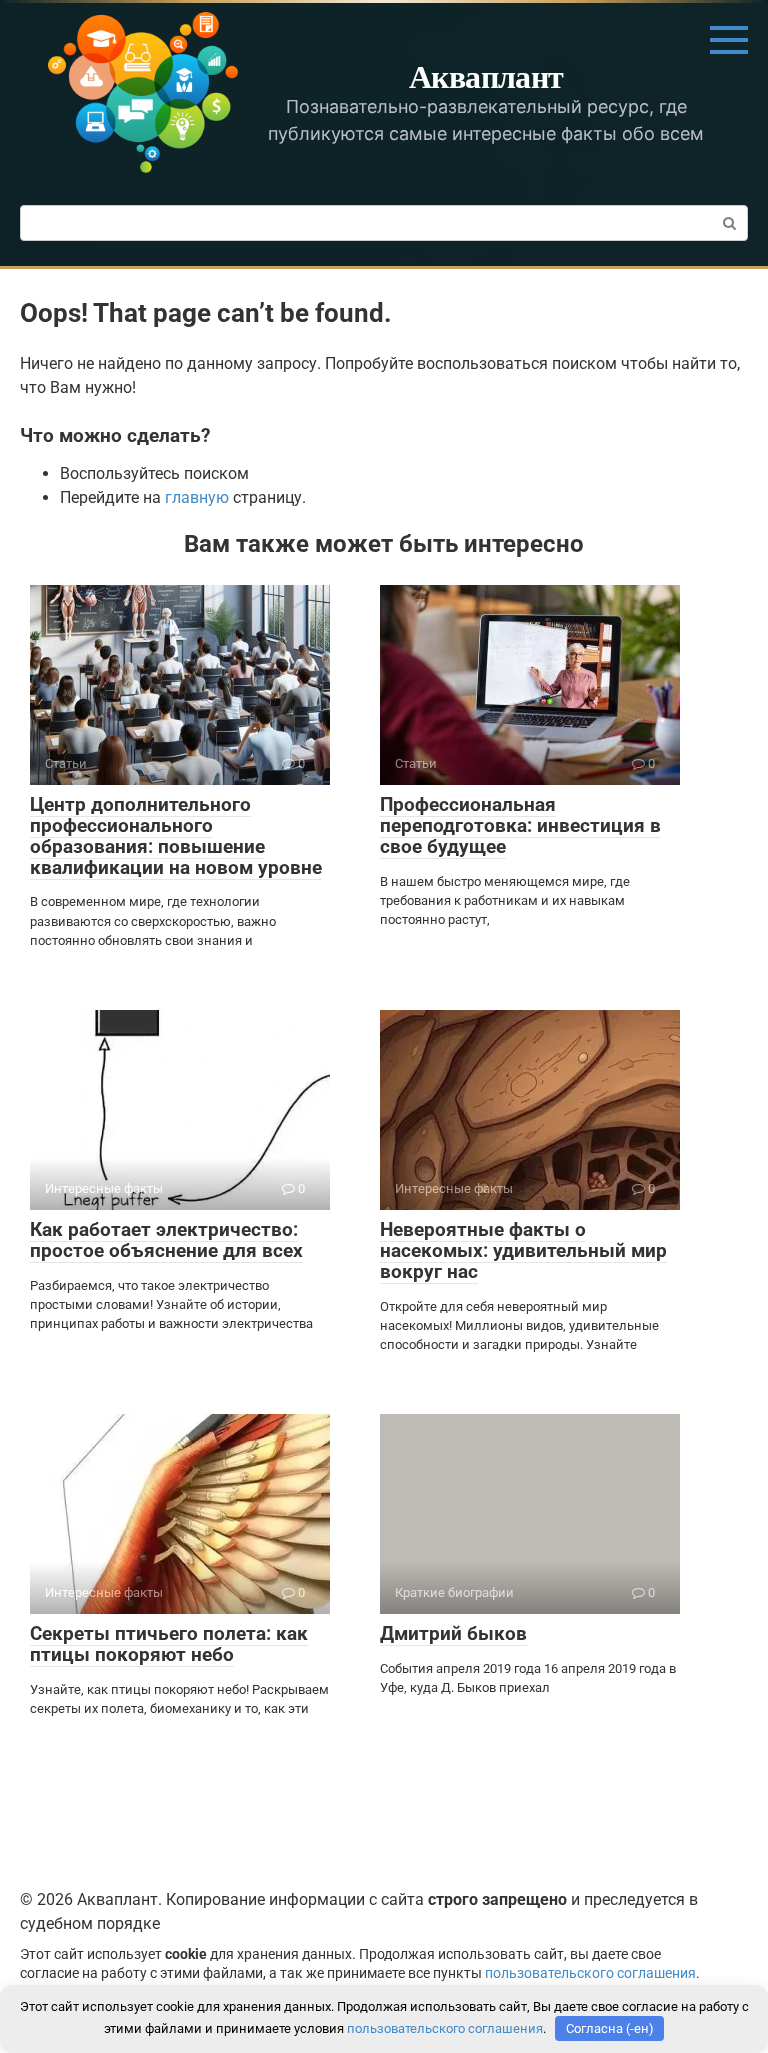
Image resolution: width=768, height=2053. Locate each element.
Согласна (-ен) (610, 2028)
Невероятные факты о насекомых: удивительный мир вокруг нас (523, 1250)
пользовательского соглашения (590, 1973)
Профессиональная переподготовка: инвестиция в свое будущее (520, 825)
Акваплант (486, 75)
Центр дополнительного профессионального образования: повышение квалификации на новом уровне (176, 836)
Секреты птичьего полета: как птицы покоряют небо (169, 1644)
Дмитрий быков (453, 1633)
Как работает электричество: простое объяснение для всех (166, 1240)
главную (197, 497)
